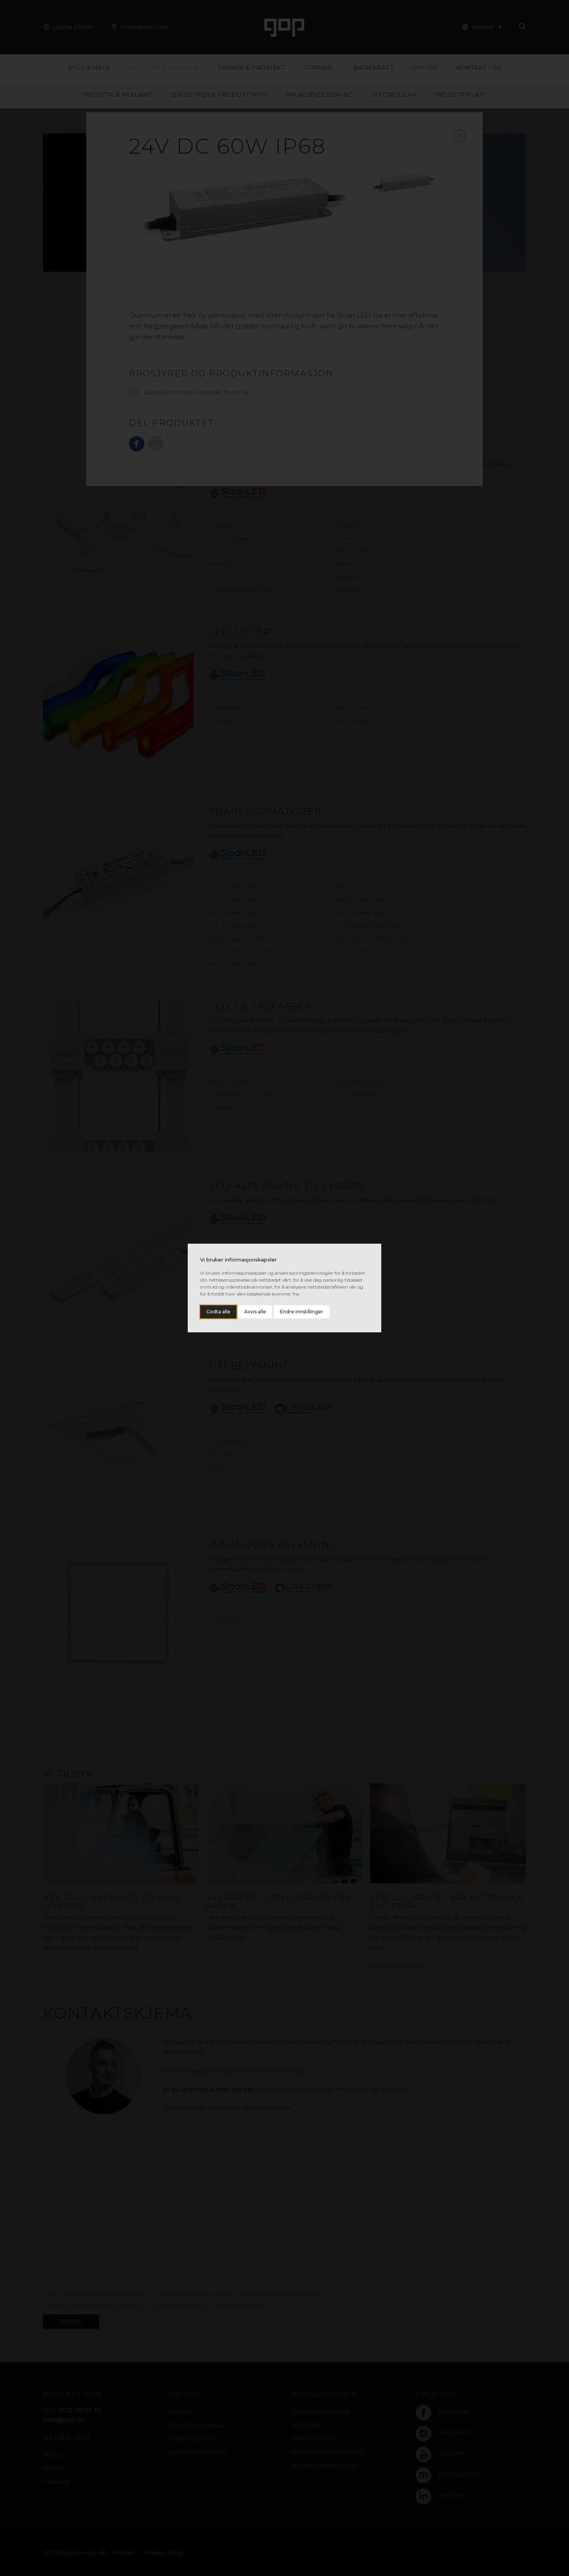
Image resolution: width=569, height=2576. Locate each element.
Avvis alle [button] (255, 1312)
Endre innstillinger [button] (302, 1312)
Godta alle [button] (218, 1312)
